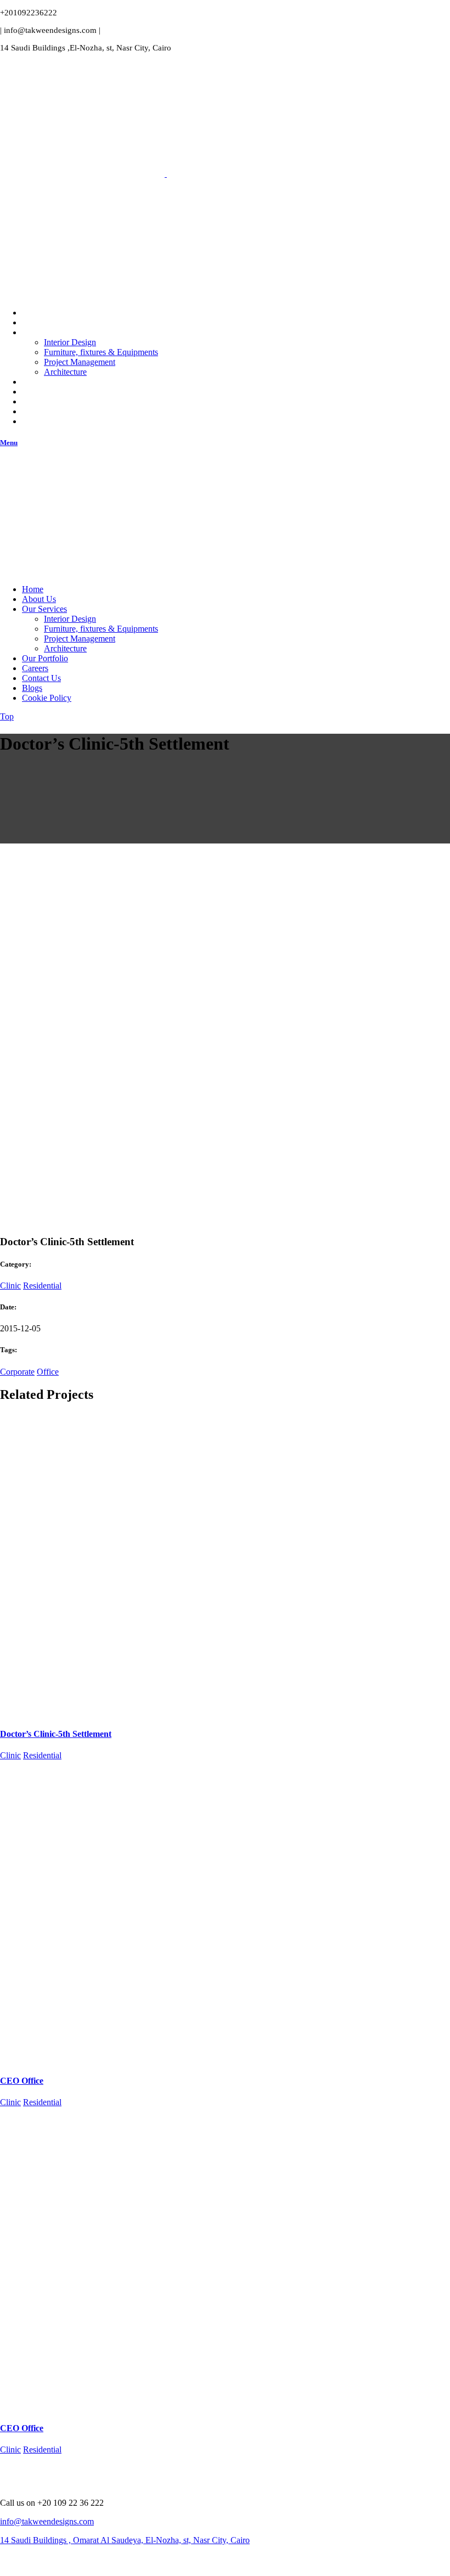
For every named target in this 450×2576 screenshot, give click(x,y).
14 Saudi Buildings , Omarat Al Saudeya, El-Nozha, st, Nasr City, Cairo (125, 2540)
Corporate (17, 1372)
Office (48, 1372)
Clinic (10, 1286)
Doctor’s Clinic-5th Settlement (56, 1734)
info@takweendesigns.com (47, 2521)
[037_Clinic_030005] (82, 1092)
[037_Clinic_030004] (82, 1007)
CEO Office (22, 2081)
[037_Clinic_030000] (82, 923)
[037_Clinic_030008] (82, 1176)
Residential (42, 1286)
